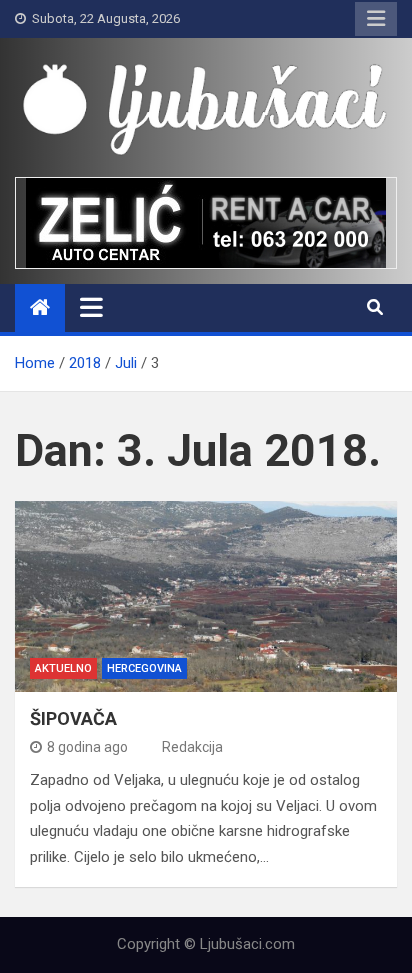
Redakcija (192, 747)
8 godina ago (87, 747)
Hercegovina (144, 668)
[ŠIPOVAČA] (206, 596)
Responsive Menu (376, 19)
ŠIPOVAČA (73, 718)
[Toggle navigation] (91, 307)
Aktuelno (63, 668)
